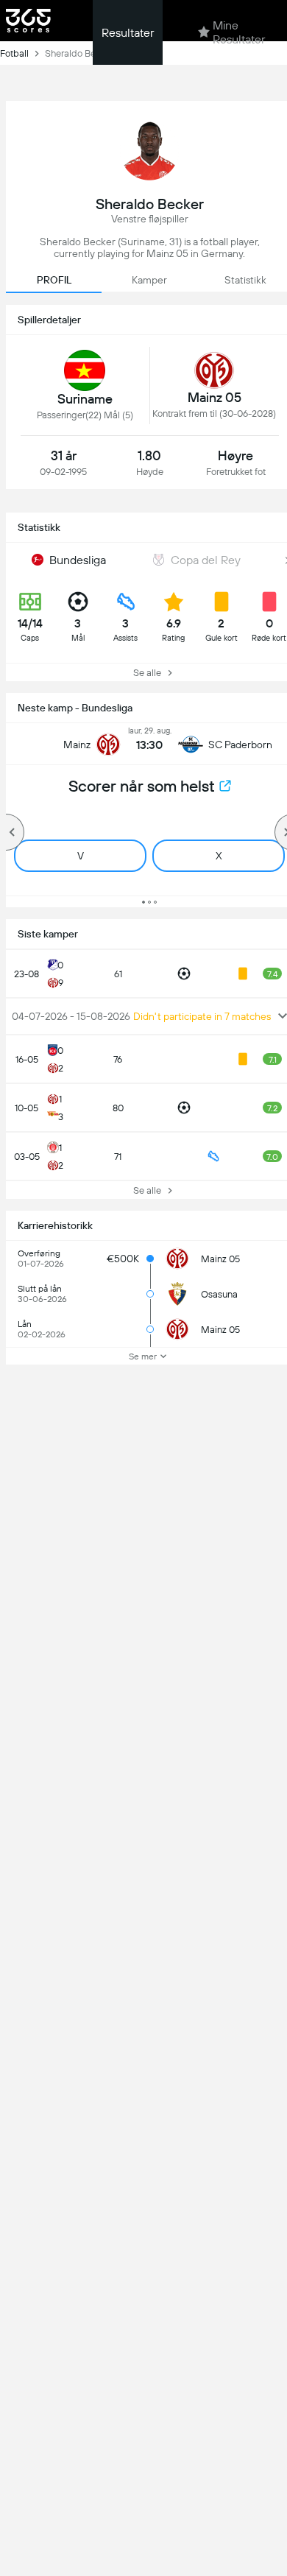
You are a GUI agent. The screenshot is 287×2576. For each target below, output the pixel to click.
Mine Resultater (239, 32)
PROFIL (54, 280)
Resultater (128, 33)
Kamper (149, 280)
